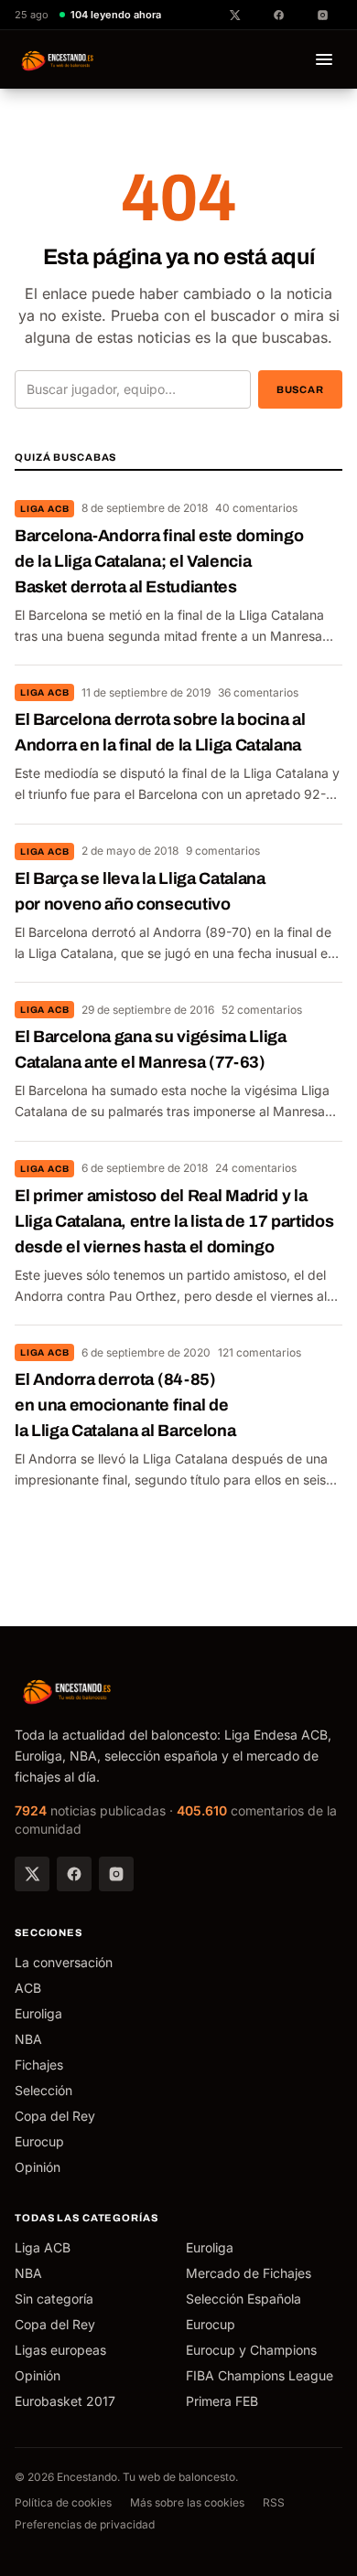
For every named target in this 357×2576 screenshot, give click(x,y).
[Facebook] (74, 1874)
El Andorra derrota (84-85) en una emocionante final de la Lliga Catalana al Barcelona (125, 1405)
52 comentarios (262, 1010)
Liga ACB (44, 509)
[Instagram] (116, 1874)
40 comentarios (256, 508)
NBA (28, 2039)
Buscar (300, 389)
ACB (28, 1988)
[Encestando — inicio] (58, 59)
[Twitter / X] (32, 1874)
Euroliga (38, 2013)
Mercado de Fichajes (249, 2273)
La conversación (64, 1962)
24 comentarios (256, 1168)
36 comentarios (258, 692)
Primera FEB (222, 2401)
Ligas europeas (60, 2350)
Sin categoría (54, 2299)
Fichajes (39, 2065)
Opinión (38, 2167)
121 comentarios (260, 1352)
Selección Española (243, 2299)
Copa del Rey (55, 2116)
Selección (43, 2090)
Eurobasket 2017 (65, 2401)
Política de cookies (63, 2502)
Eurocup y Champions (251, 2350)
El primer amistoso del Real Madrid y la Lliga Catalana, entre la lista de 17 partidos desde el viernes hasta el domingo (174, 1221)
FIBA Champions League (260, 2375)
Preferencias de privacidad (85, 2524)
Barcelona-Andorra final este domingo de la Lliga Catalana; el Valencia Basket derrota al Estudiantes (159, 561)
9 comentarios (223, 851)
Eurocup (39, 2141)
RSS (274, 2502)
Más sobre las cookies (187, 2502)
